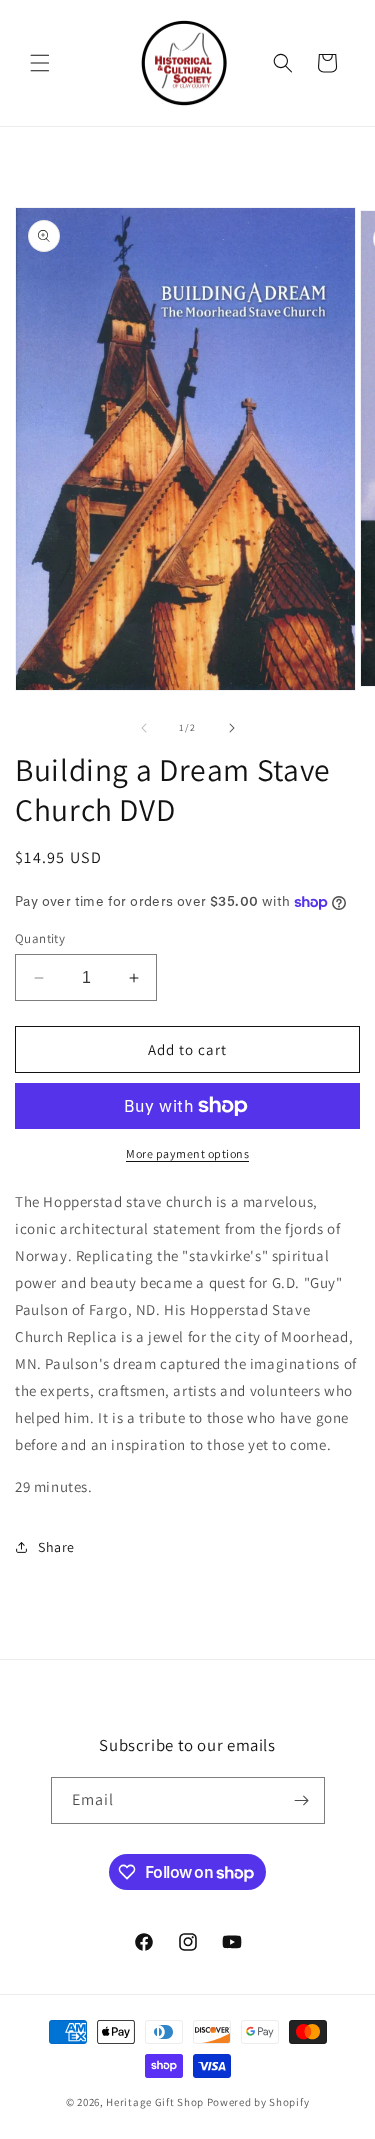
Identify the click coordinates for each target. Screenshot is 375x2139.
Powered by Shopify (258, 2102)
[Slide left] (144, 728)
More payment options (187, 1153)
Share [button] (56, 1547)
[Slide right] (232, 728)
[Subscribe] (302, 1800)
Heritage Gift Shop (155, 2102)
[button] (40, 63)
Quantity (40, 938)
